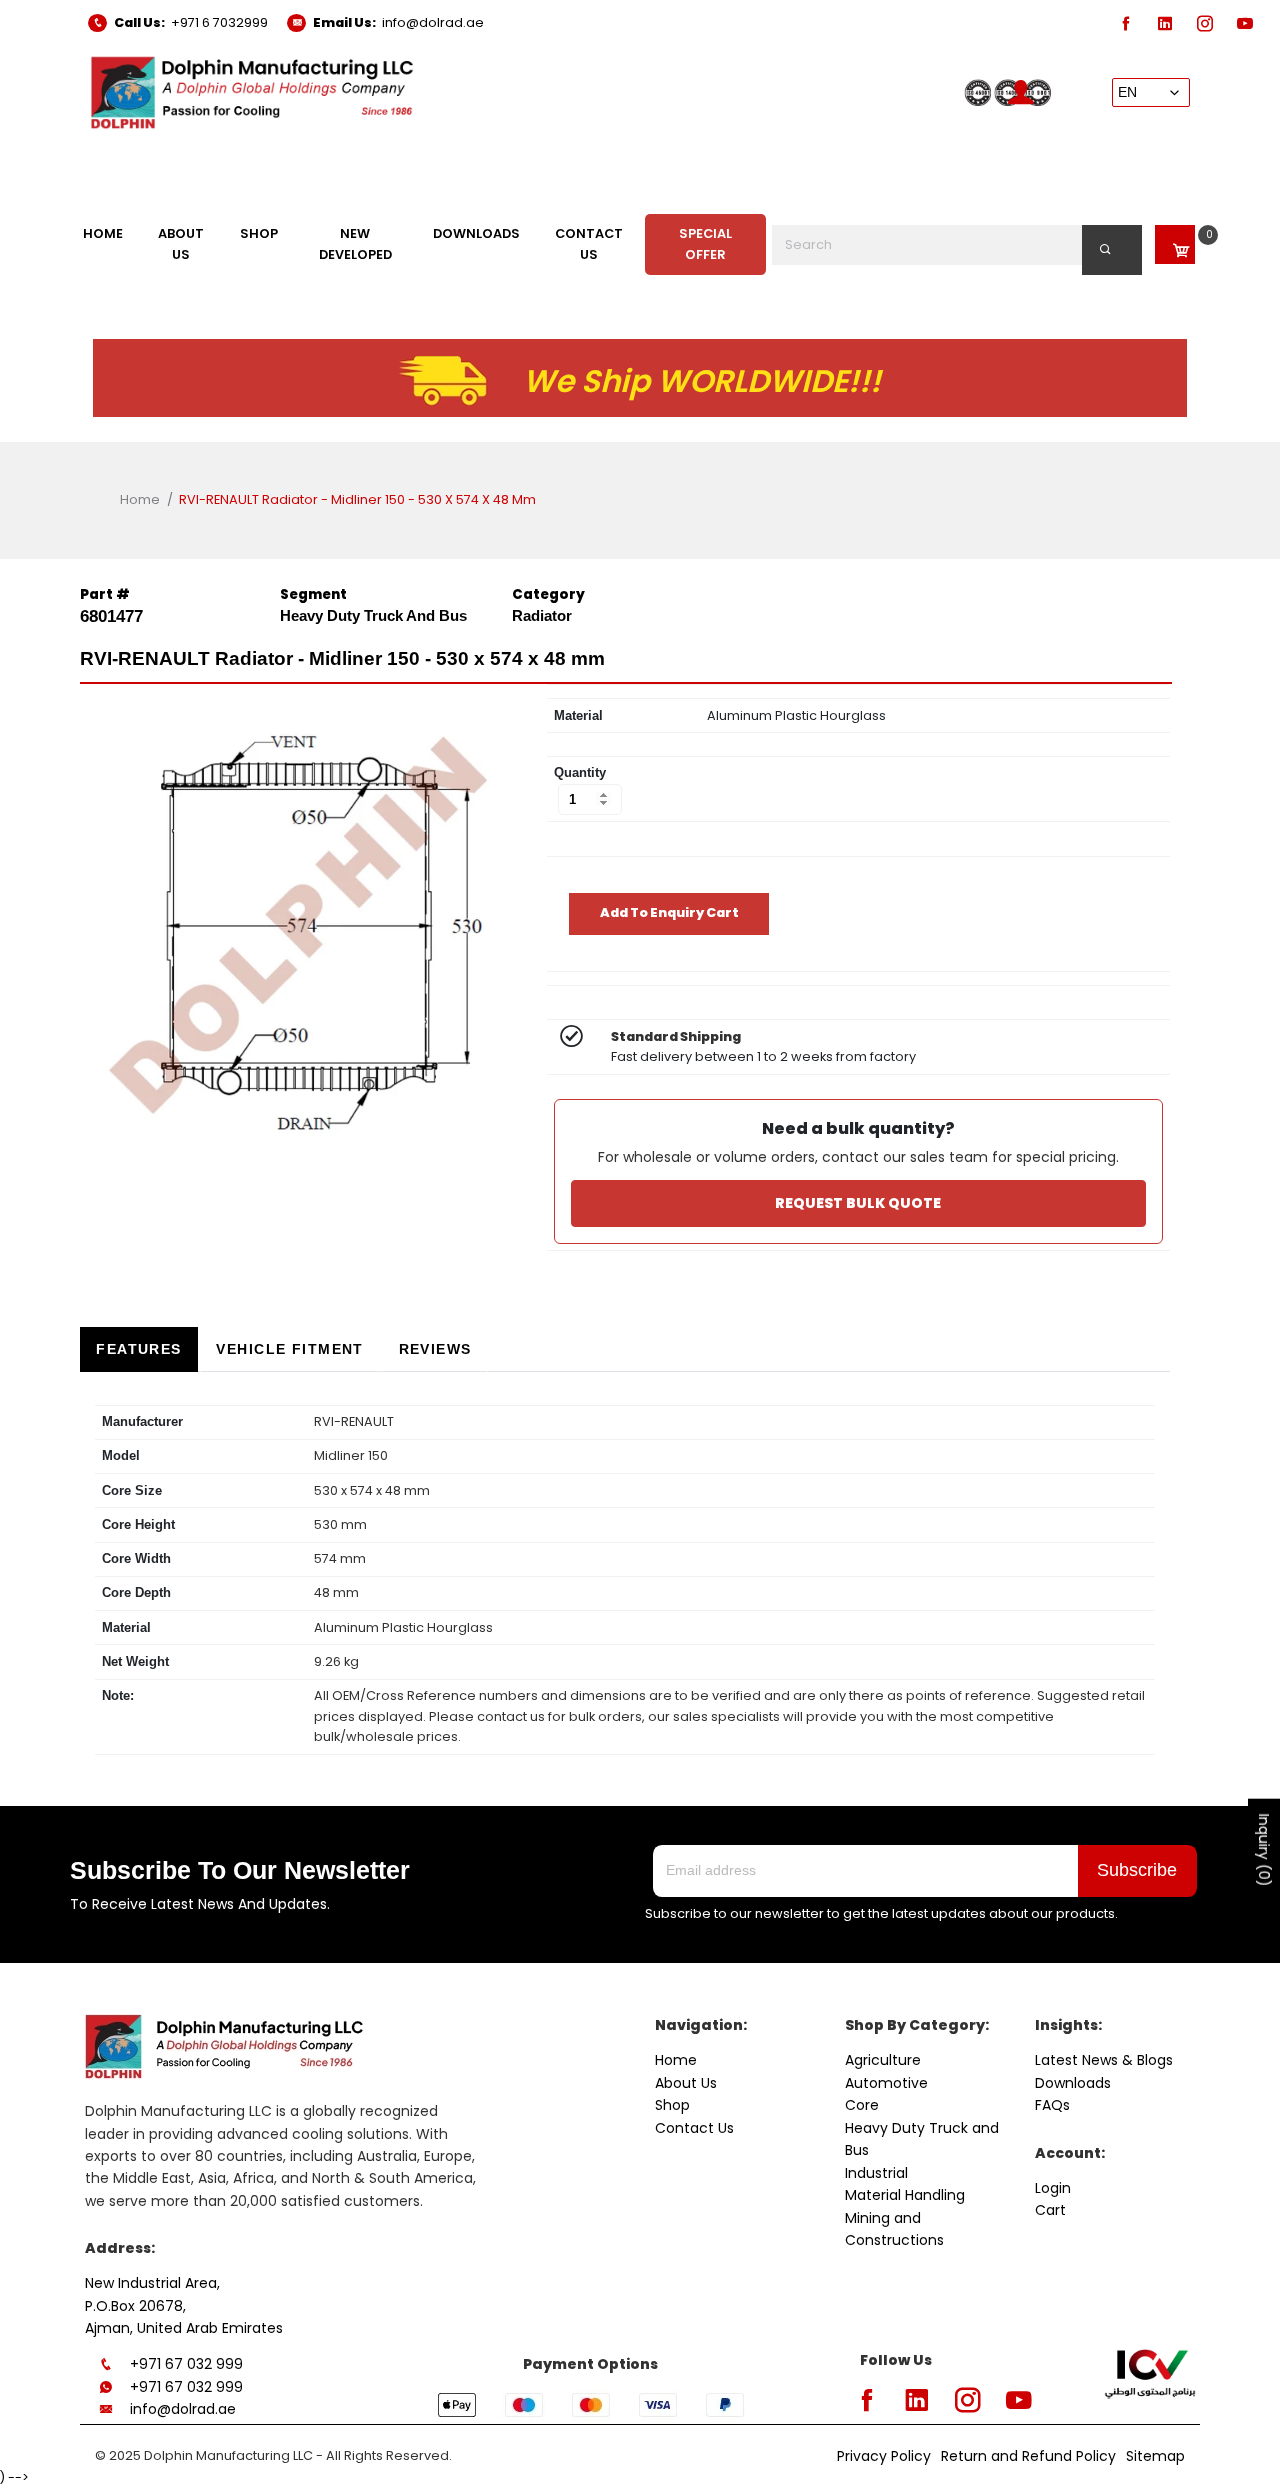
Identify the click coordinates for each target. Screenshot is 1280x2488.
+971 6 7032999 (219, 22)
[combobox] (957, 245)
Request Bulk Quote (858, 1203)
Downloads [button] (476, 233)
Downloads (1073, 2083)
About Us (686, 2083)
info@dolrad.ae (433, 22)
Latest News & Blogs (1104, 2060)
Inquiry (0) (1264, 1849)
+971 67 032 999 (186, 2364)
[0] (1175, 244)
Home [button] (103, 233)
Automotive (886, 2083)
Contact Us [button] (589, 243)
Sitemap (1155, 2456)
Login (1053, 2188)
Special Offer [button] (705, 243)
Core (862, 2105)
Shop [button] (259, 233)
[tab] (139, 1349)
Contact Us (694, 2128)
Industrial (876, 2173)
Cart (1050, 2210)
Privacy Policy (884, 2456)
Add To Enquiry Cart (669, 912)
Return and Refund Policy (1028, 2456)
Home (140, 499)
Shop (672, 2105)
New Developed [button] (355, 243)
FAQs (1052, 2105)
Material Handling (905, 2195)
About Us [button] (181, 243)
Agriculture (883, 2060)
